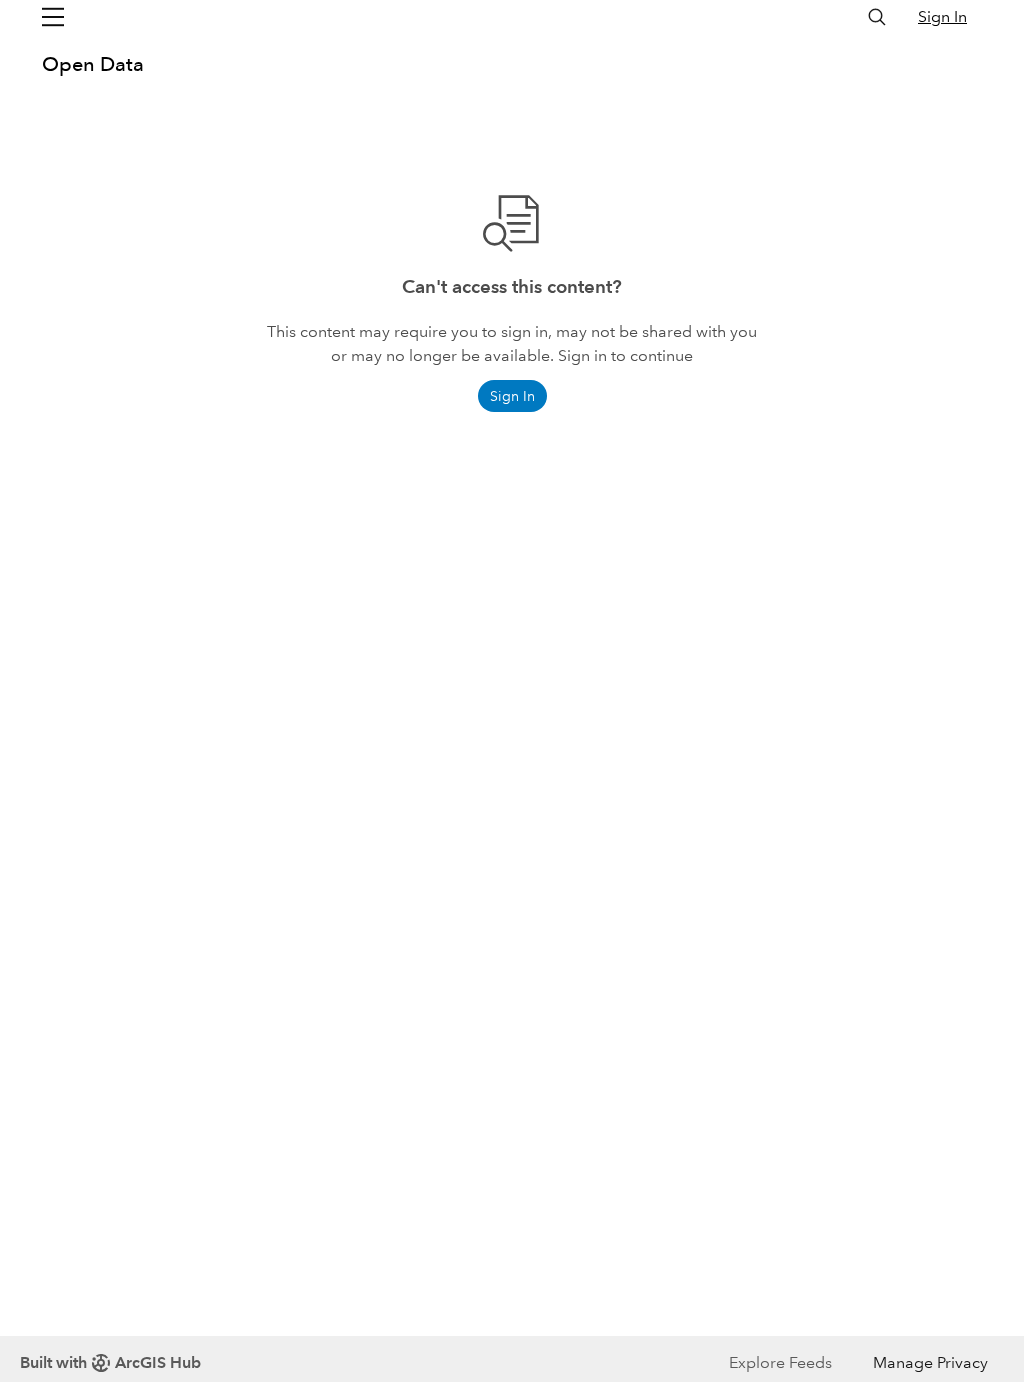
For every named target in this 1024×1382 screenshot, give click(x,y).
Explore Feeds (780, 1362)
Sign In (942, 16)
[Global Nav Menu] (53, 17)
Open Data (93, 64)
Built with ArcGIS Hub (110, 1362)
